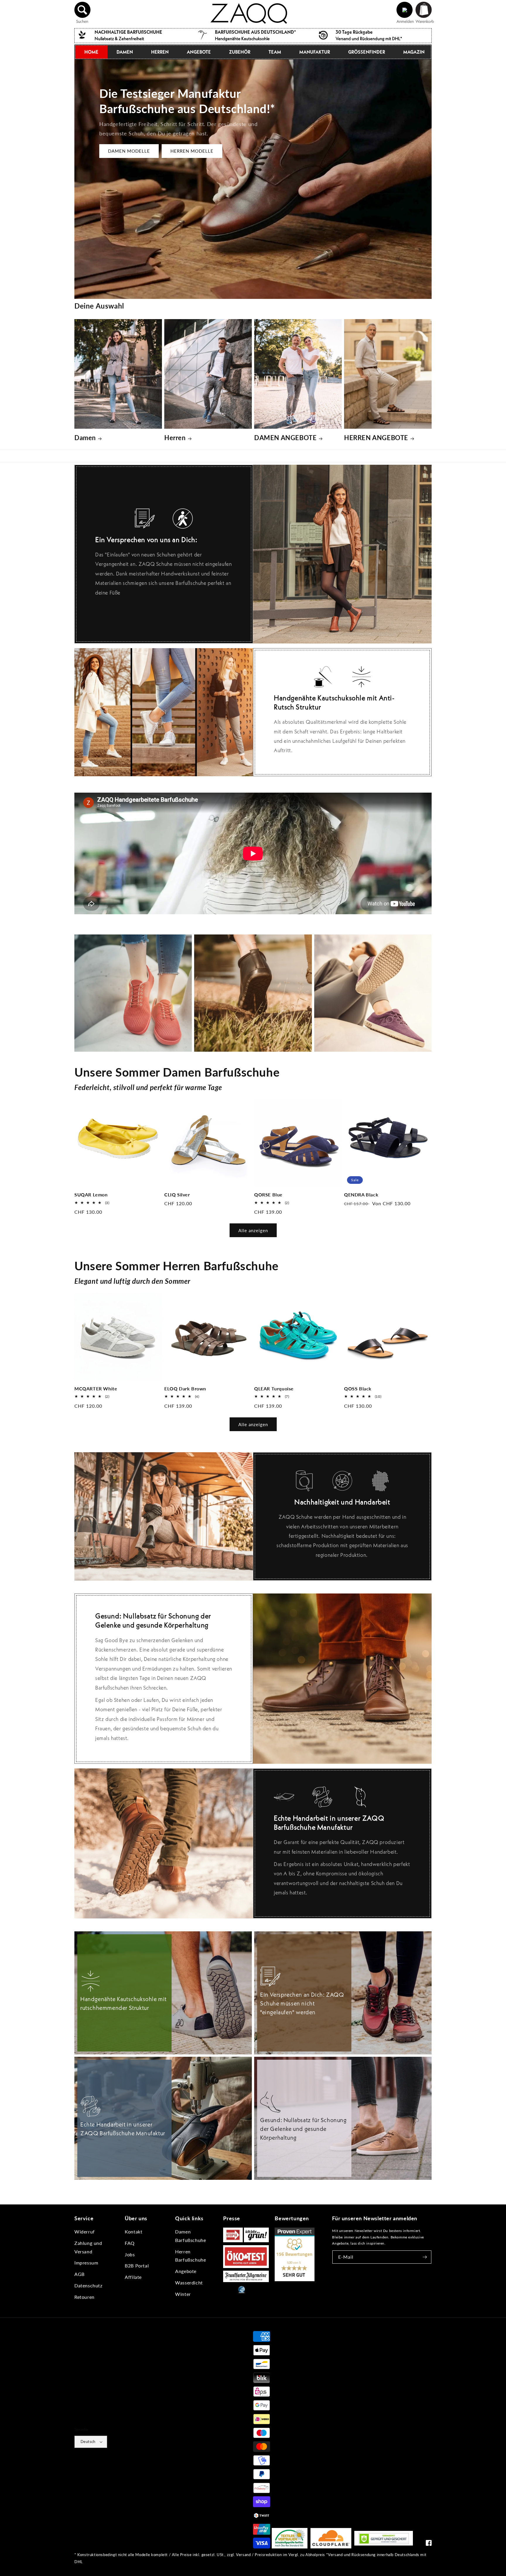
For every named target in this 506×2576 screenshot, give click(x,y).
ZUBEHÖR (240, 52)
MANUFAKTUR (315, 52)
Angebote (186, 2271)
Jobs (130, 2254)
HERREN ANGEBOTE (376, 438)
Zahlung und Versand (88, 2247)
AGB (80, 2274)
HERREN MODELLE (192, 151)
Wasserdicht (189, 2283)
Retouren (84, 2297)
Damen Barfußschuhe (190, 2236)
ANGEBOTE (199, 52)
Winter (183, 2294)
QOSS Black (358, 1389)
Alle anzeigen (253, 1230)
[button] (83, 10)
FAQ (130, 2243)
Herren (175, 438)
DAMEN (125, 52)
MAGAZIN (414, 52)
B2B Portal (137, 2266)
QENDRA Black (361, 1195)
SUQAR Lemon (91, 1195)
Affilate (133, 2277)
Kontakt (134, 2232)
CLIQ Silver (177, 1195)
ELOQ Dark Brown (185, 1389)
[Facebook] (429, 2544)
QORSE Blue (268, 1195)
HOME (91, 52)
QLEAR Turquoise (274, 1389)
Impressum (86, 2263)
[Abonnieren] (425, 2257)
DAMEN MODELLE (129, 151)
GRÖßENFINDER (367, 52)
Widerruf (85, 2232)
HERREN (160, 52)
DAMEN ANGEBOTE (285, 438)
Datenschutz (88, 2285)
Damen (85, 438)
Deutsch (88, 2442)
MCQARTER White (96, 1389)
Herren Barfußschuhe (190, 2256)
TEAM (275, 52)
